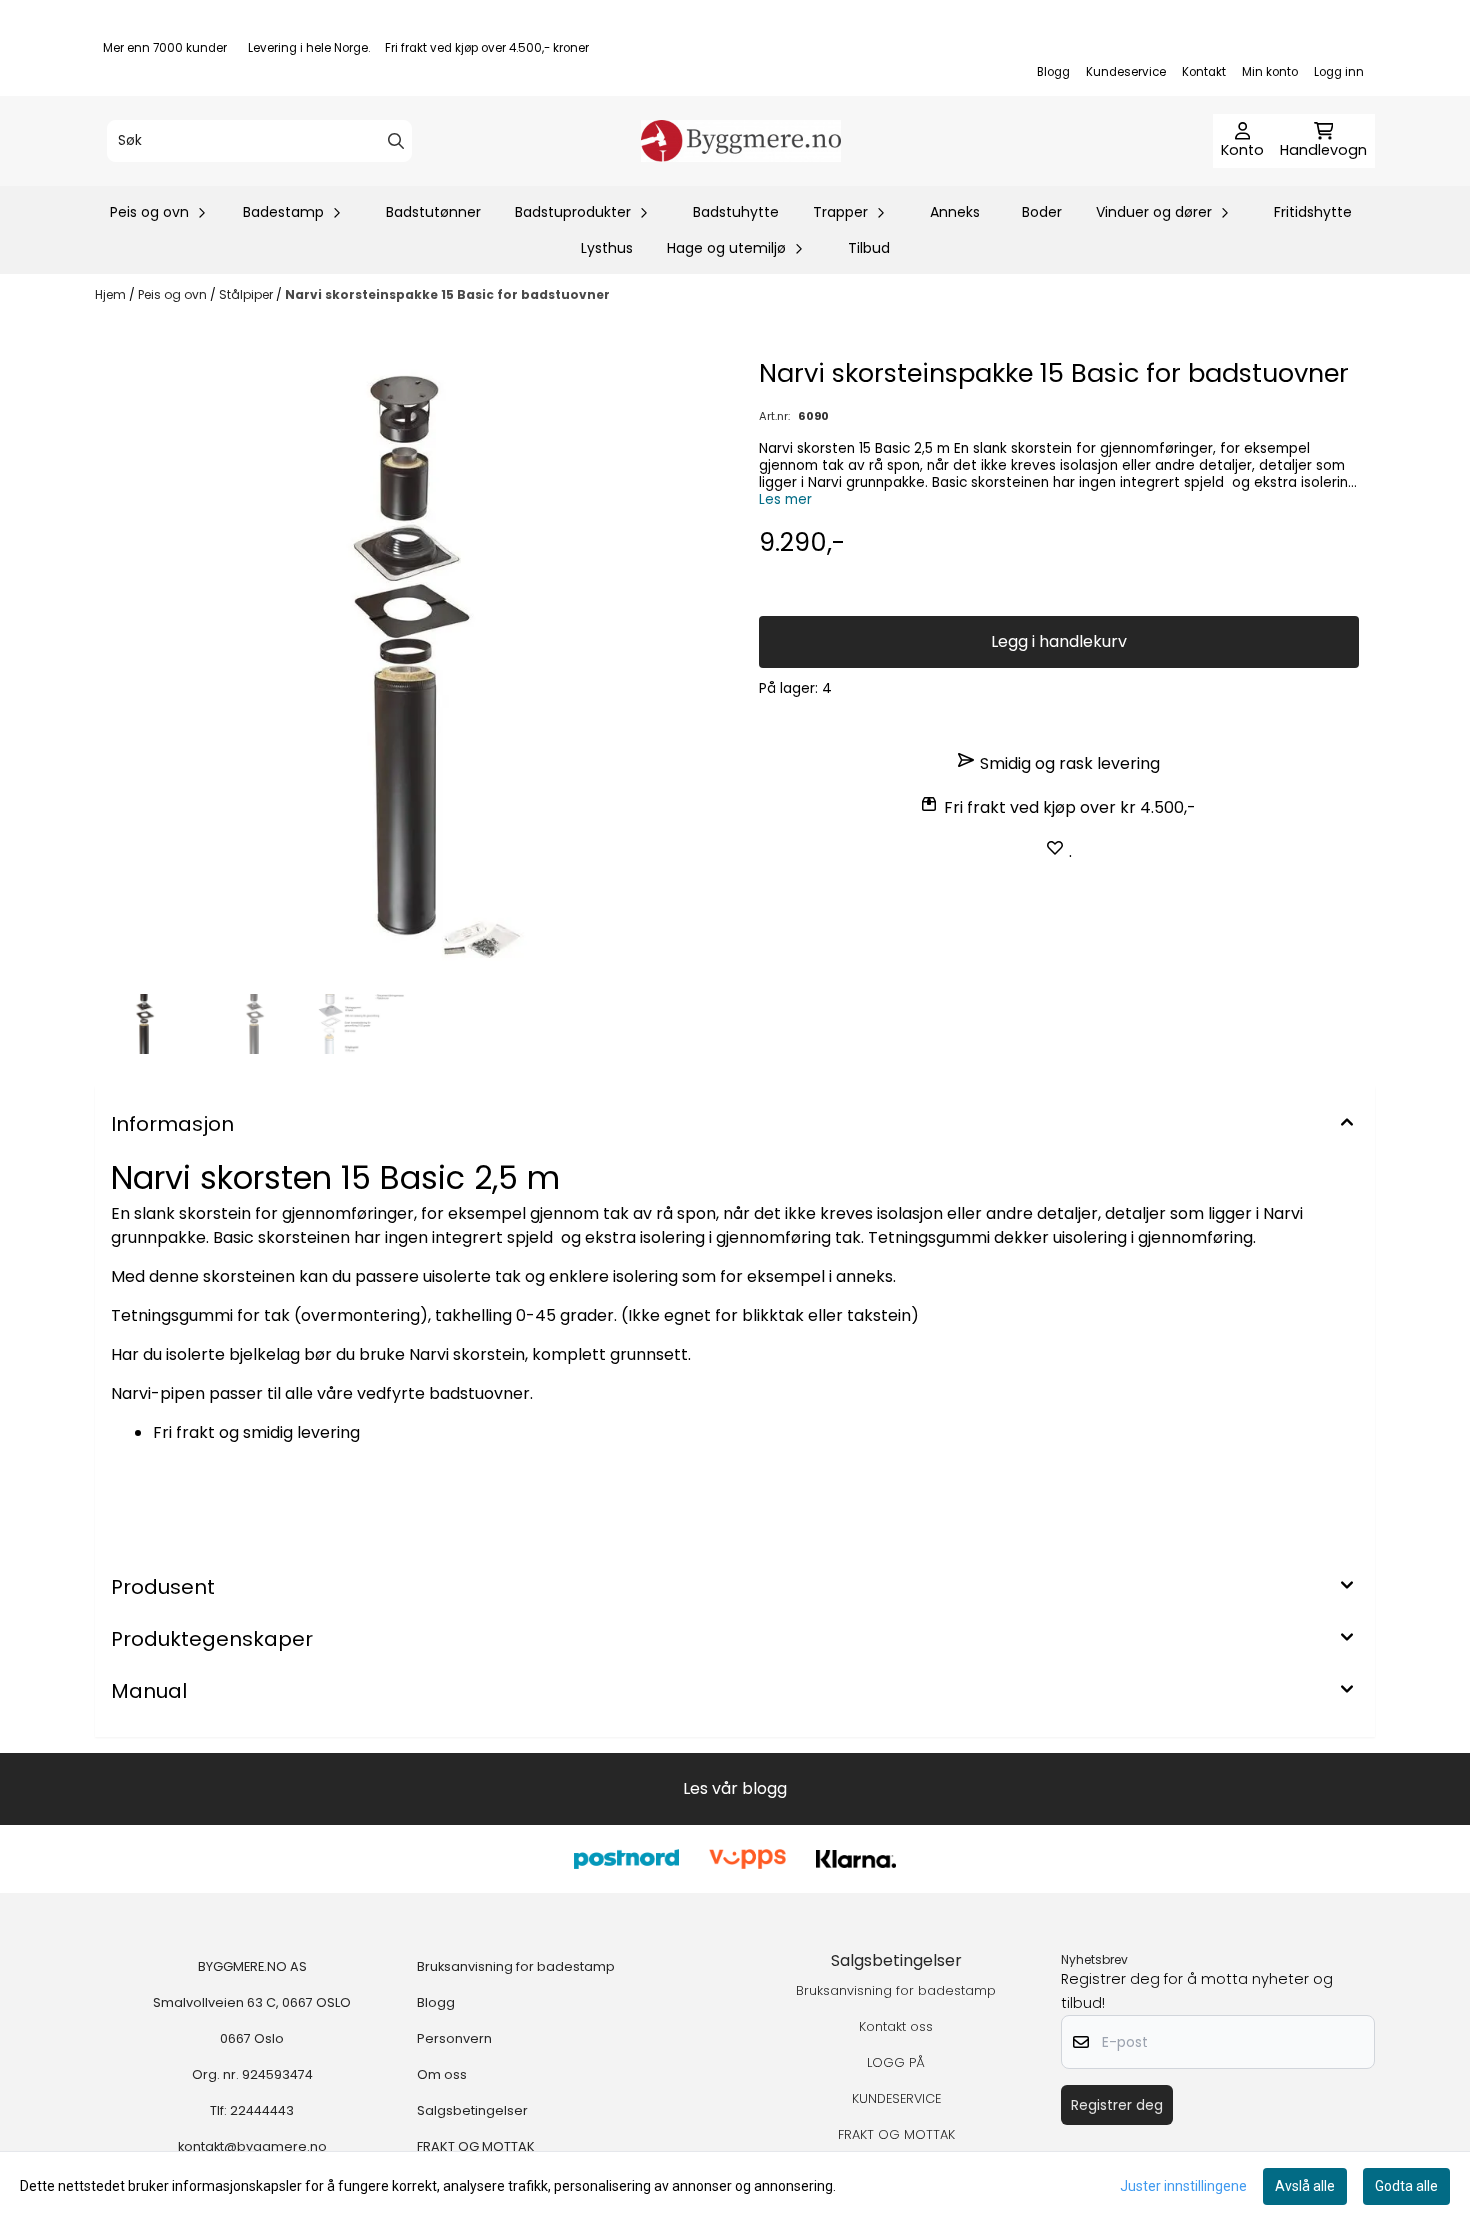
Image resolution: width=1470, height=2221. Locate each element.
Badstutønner (433, 212)
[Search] (396, 141)
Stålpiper (247, 294)
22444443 (262, 2110)
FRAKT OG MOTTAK (476, 2146)
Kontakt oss (896, 2026)
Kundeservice (1126, 72)
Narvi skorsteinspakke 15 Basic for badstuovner (447, 294)
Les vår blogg (735, 1788)
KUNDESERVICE (896, 2098)
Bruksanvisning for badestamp (516, 1966)
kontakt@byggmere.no (252, 2146)
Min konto (1270, 72)
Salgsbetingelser (472, 2110)
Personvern (454, 2038)
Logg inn (1339, 72)
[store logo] (741, 141)
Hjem (112, 294)
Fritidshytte (1313, 212)
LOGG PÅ (896, 2062)
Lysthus (607, 248)
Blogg (1053, 72)
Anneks (955, 212)
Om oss (442, 2074)
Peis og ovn (174, 294)
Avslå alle (1305, 2186)
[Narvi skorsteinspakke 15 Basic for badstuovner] (411, 670)
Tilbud (869, 248)
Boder (1042, 212)
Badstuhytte (736, 212)
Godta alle (1406, 2186)
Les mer (785, 499)
